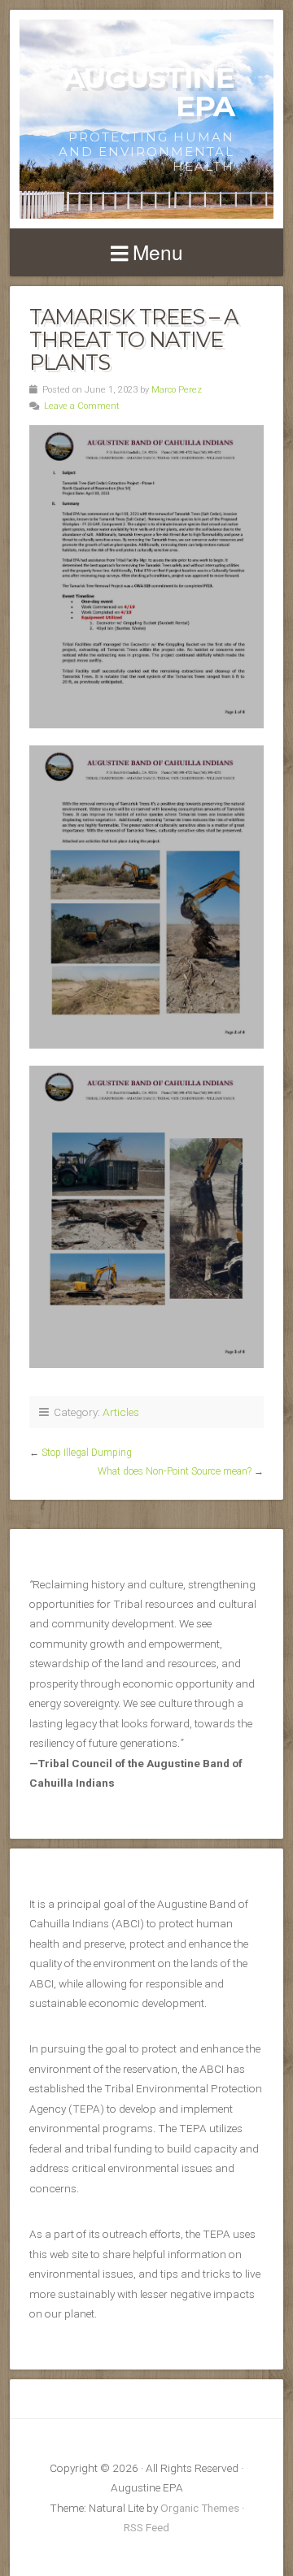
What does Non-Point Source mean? (175, 1471)
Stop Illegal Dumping (87, 1453)
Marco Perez (177, 390)
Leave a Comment (82, 406)
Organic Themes (200, 2508)
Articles (121, 1412)
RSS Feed (146, 2527)
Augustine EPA (149, 92)
